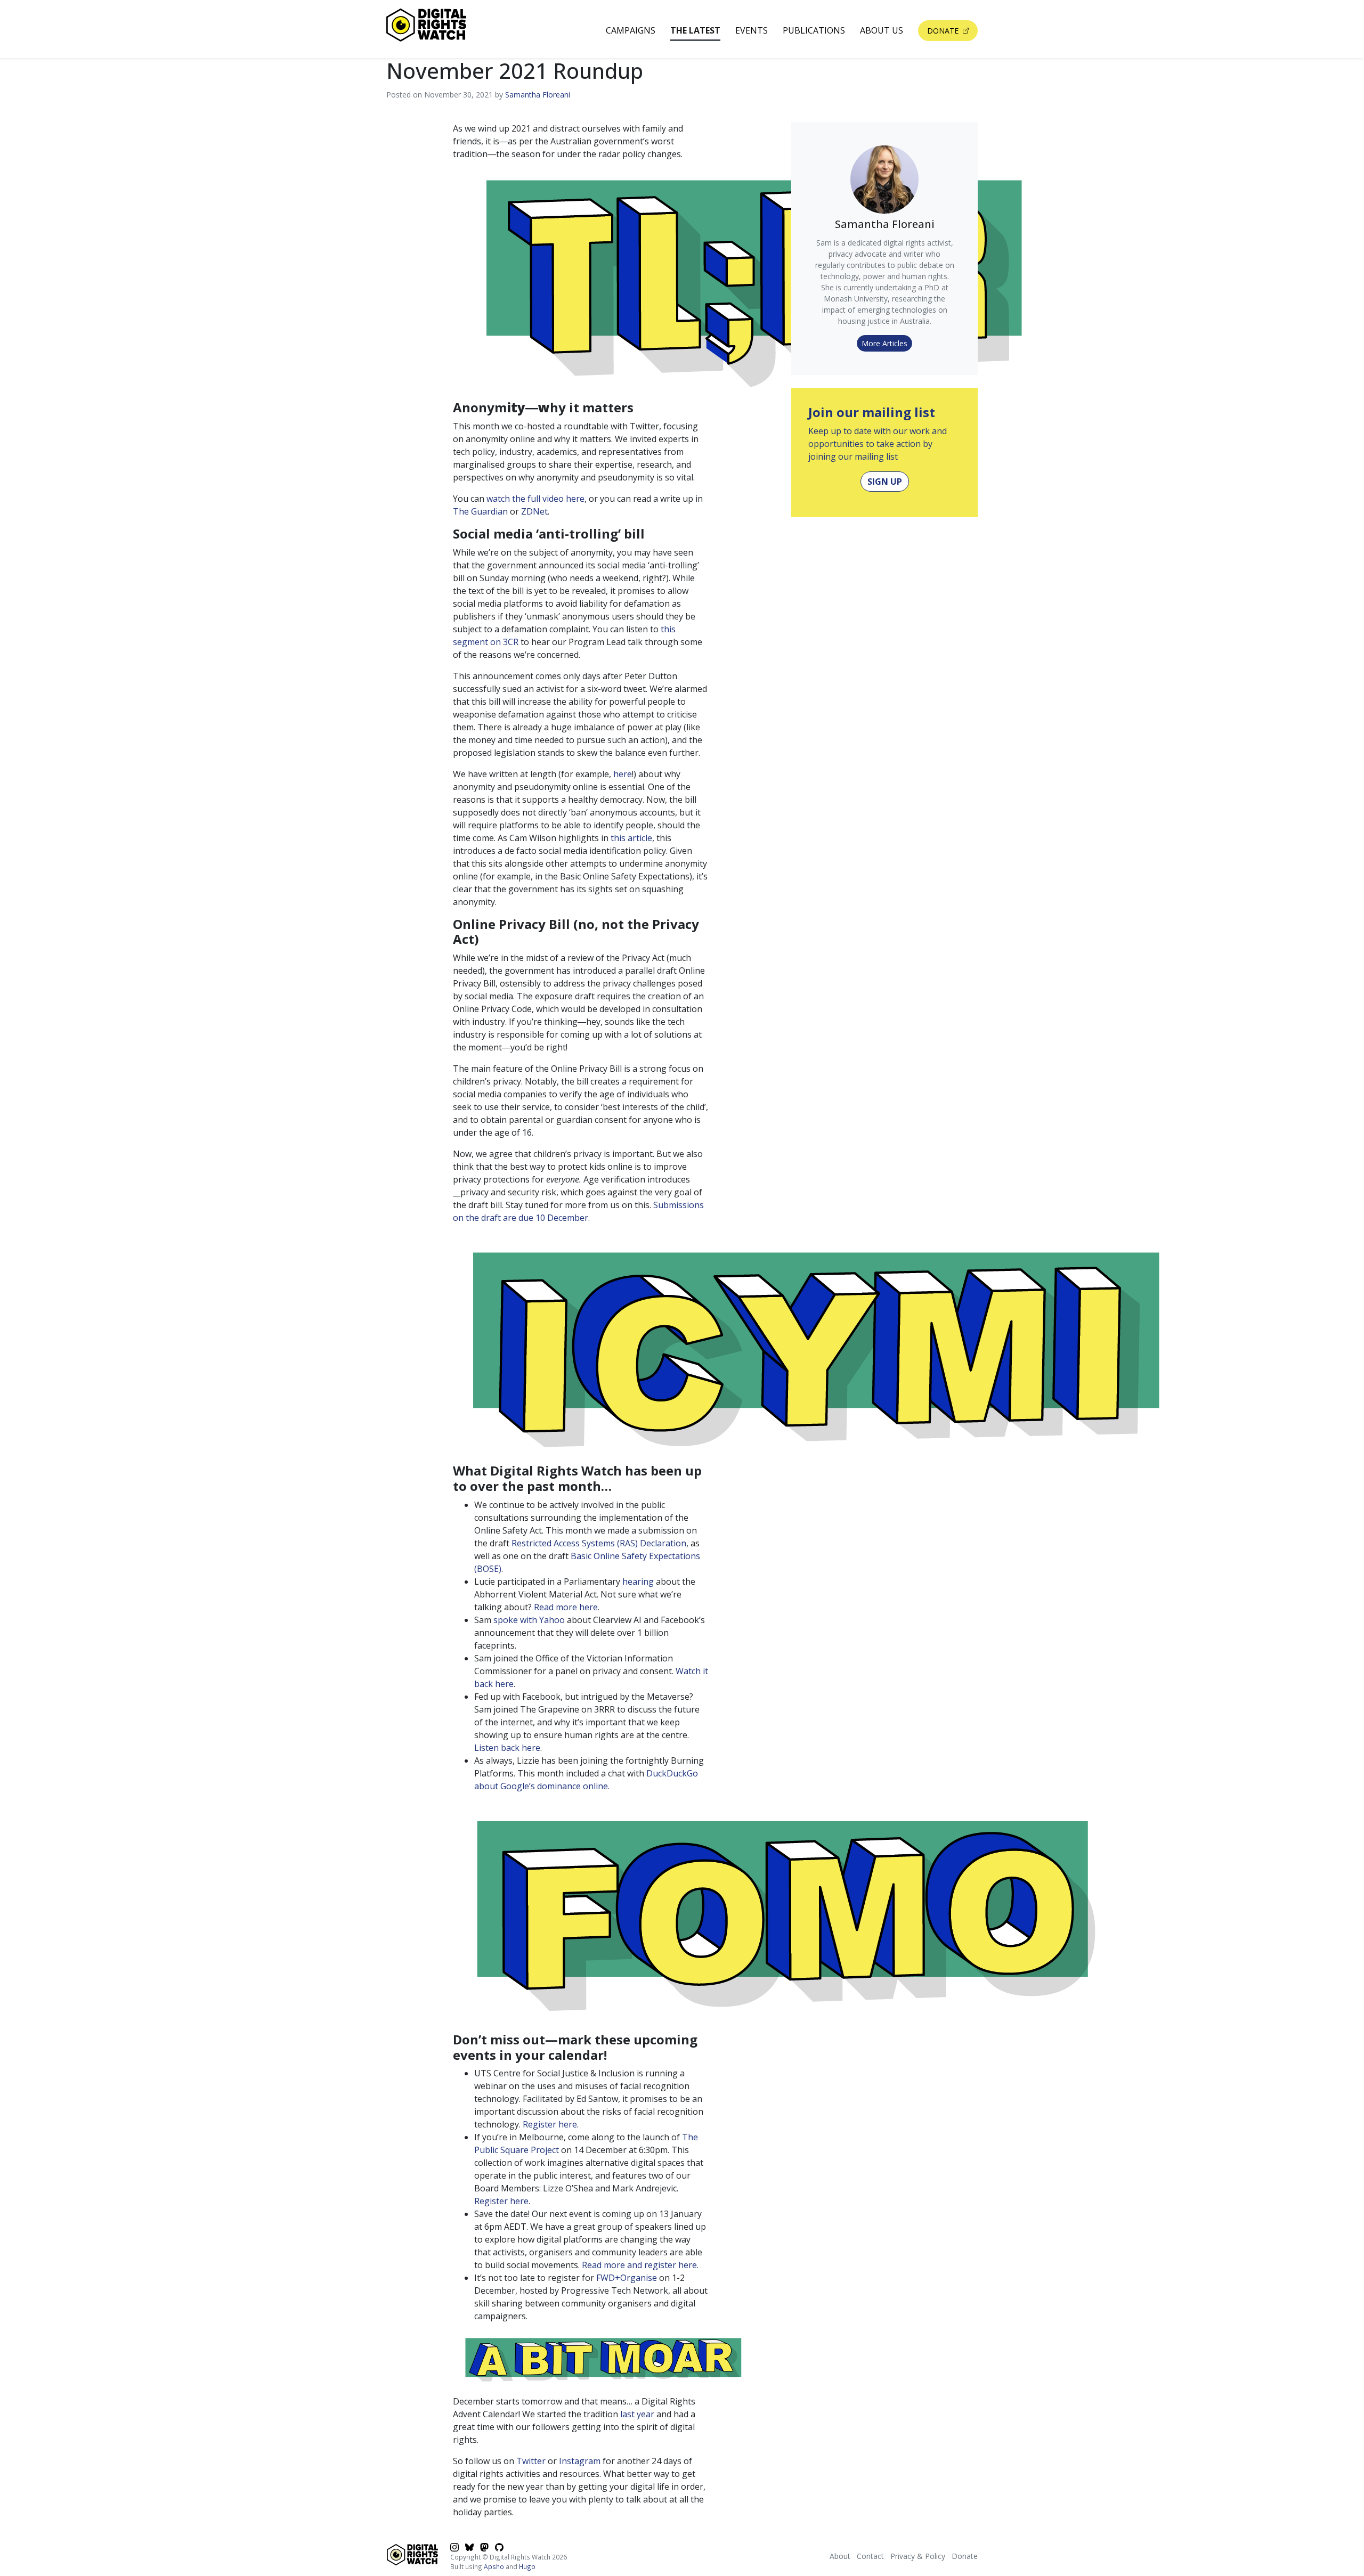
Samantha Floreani (538, 95)
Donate (944, 31)
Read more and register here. (640, 2265)
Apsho (494, 2566)
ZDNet (534, 511)
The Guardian (480, 511)
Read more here (566, 1607)
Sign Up (885, 482)
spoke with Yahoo (529, 1620)
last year (637, 2414)
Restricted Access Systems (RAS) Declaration (599, 1543)
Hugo (527, 2566)
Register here (550, 2124)
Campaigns (631, 30)
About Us (882, 30)
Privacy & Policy (918, 2556)
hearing (638, 1582)
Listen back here (507, 1748)
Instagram (580, 2461)
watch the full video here (535, 499)
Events (752, 30)
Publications (814, 30)
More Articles (884, 343)
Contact (870, 2556)
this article (631, 838)
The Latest (695, 30)
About (840, 2556)
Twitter (531, 2461)
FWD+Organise (627, 2278)
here (623, 774)
